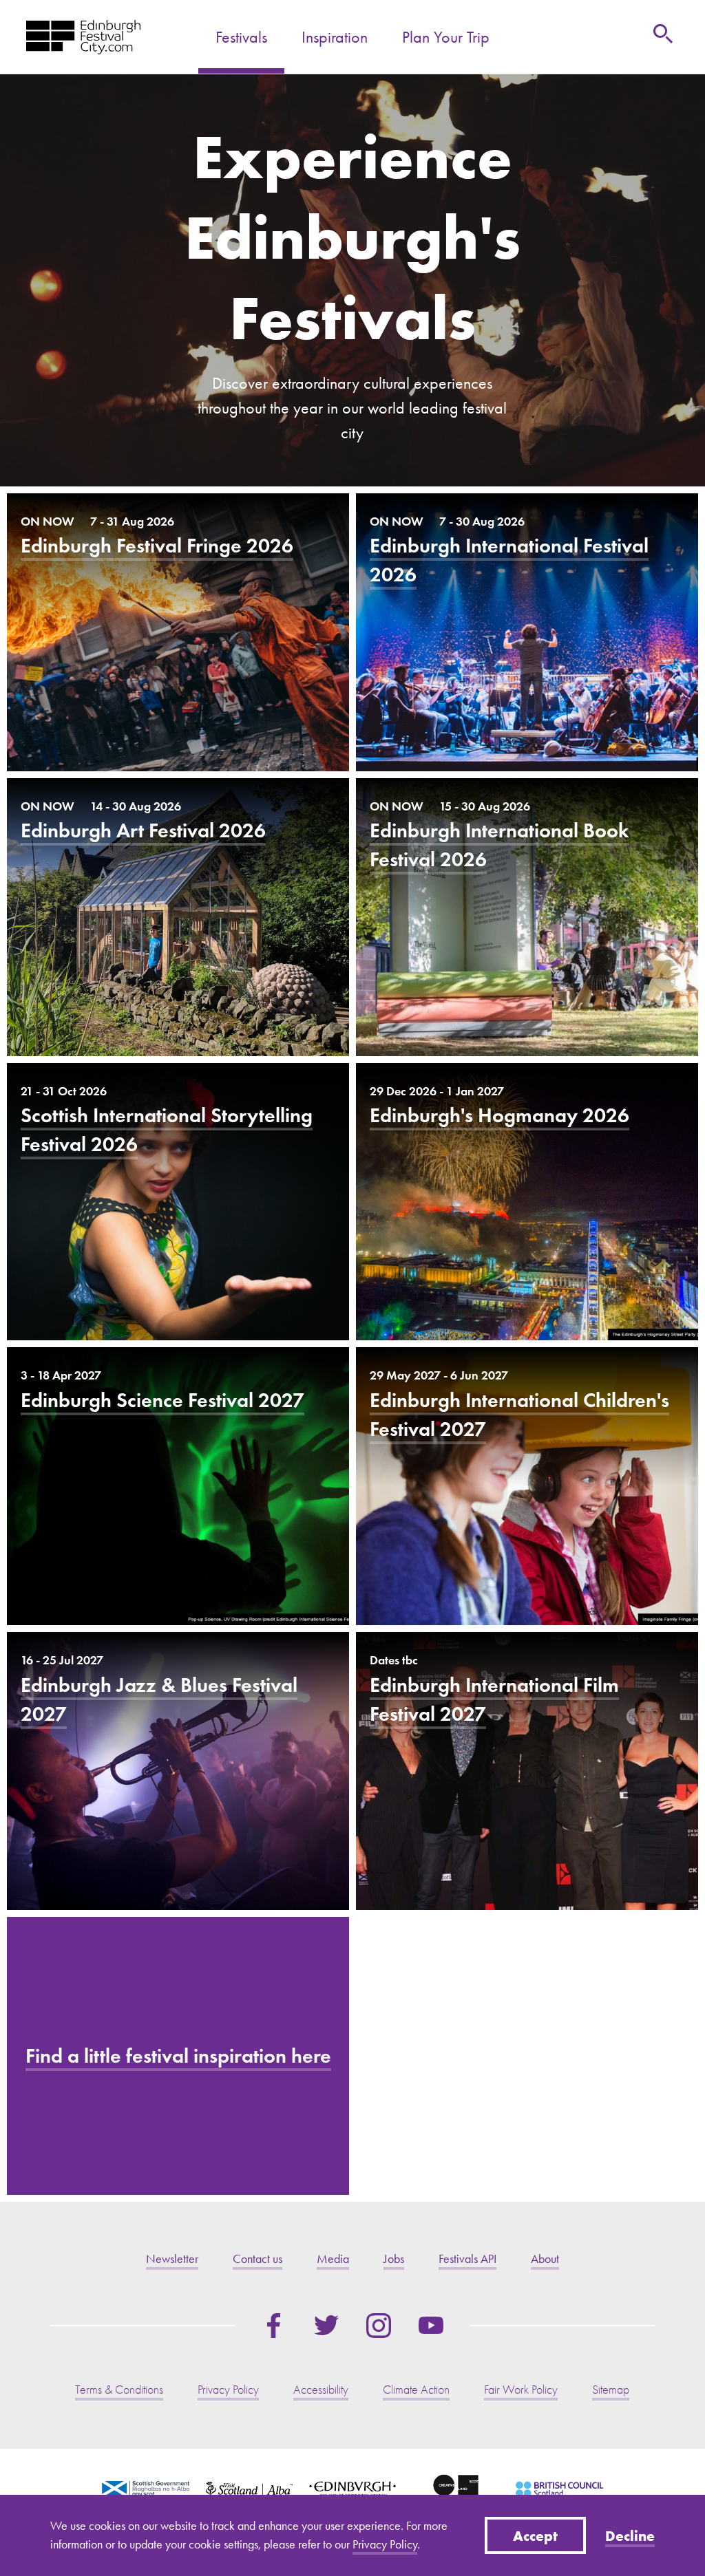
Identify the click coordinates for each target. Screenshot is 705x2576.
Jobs (394, 2259)
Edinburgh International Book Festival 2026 (527, 917)
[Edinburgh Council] (352, 2489)
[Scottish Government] (145, 2489)
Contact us (257, 2259)
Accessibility (321, 2390)
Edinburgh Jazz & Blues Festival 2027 (178, 1771)
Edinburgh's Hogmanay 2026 (527, 1202)
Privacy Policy (385, 2544)
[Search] (663, 34)
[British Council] (559, 2489)
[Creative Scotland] (456, 2489)
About (545, 2259)
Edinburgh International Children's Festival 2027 (527, 1486)
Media (333, 2259)
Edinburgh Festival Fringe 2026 (178, 632)
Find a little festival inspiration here (178, 2056)
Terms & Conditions (119, 2390)
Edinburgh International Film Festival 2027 (527, 1771)
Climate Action (416, 2390)
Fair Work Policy (521, 2390)
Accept (535, 2535)
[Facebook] (274, 2326)
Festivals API (467, 2259)
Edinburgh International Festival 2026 (527, 632)
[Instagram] (379, 2326)
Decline (630, 2535)
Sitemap (611, 2390)
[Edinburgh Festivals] (83, 37)
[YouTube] (431, 2326)
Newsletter (172, 2259)
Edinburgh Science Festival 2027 (178, 1486)
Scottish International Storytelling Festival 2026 (178, 1202)
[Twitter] (326, 2326)
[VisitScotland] (249, 2489)
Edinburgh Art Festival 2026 (178, 917)
